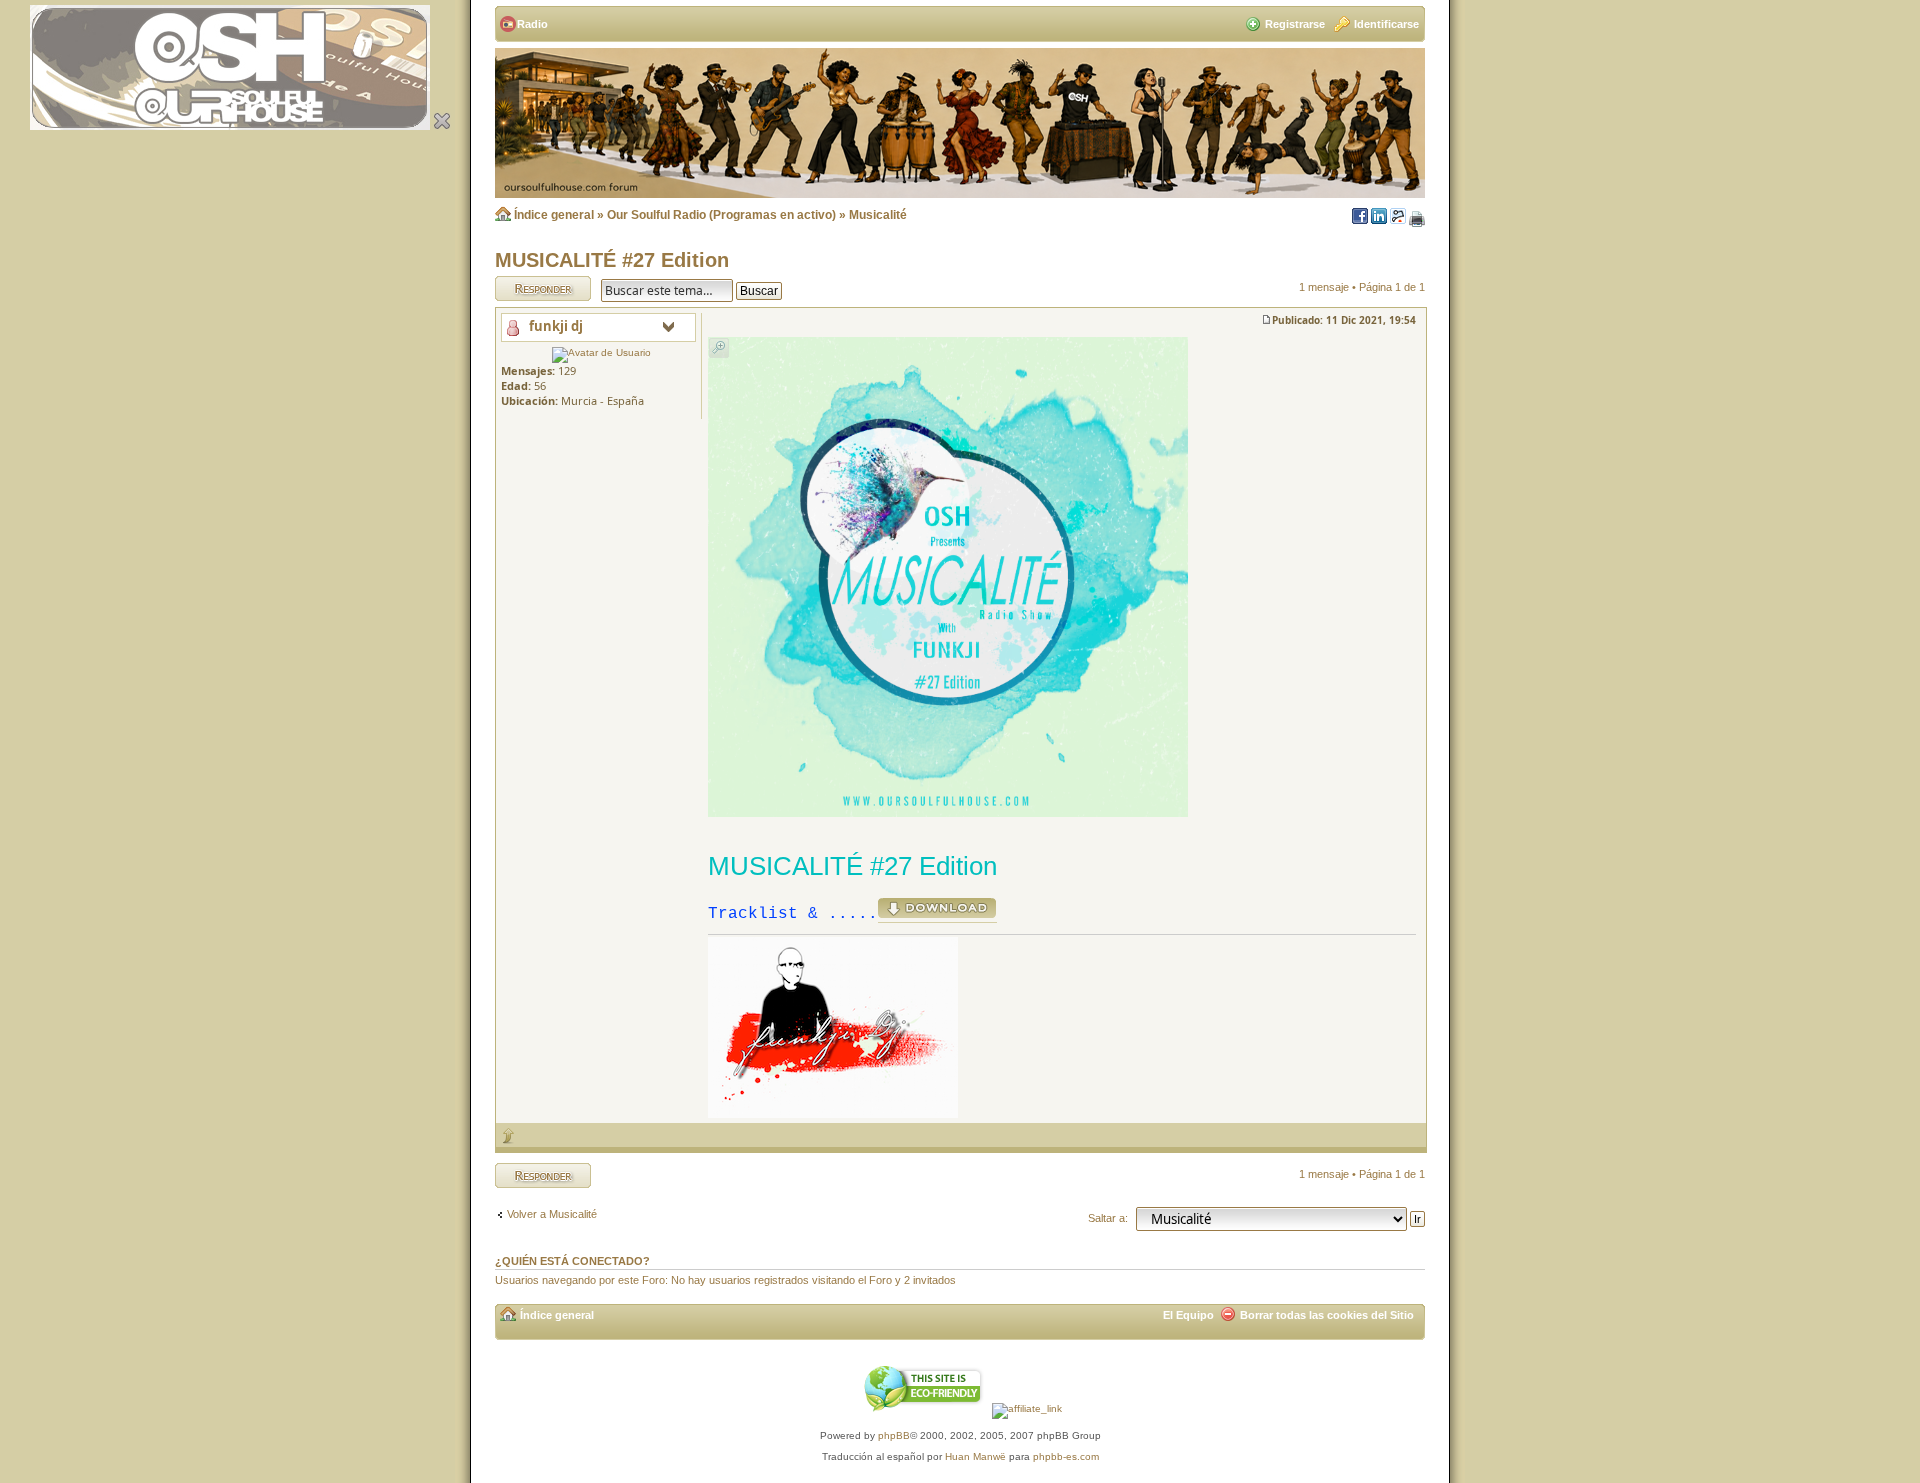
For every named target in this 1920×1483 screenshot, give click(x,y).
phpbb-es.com (1066, 1456)
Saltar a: (1108, 1218)
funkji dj (556, 326)
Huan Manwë (975, 1456)
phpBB (894, 1435)
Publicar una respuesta (525, 288)
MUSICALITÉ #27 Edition (612, 260)
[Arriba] (509, 1135)
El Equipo (1188, 1315)
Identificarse (1386, 24)
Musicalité (878, 215)
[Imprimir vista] (1417, 220)
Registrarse (1295, 24)
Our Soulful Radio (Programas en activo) (721, 215)
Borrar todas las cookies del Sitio (1327, 1315)
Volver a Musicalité (552, 1214)
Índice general (554, 215)
